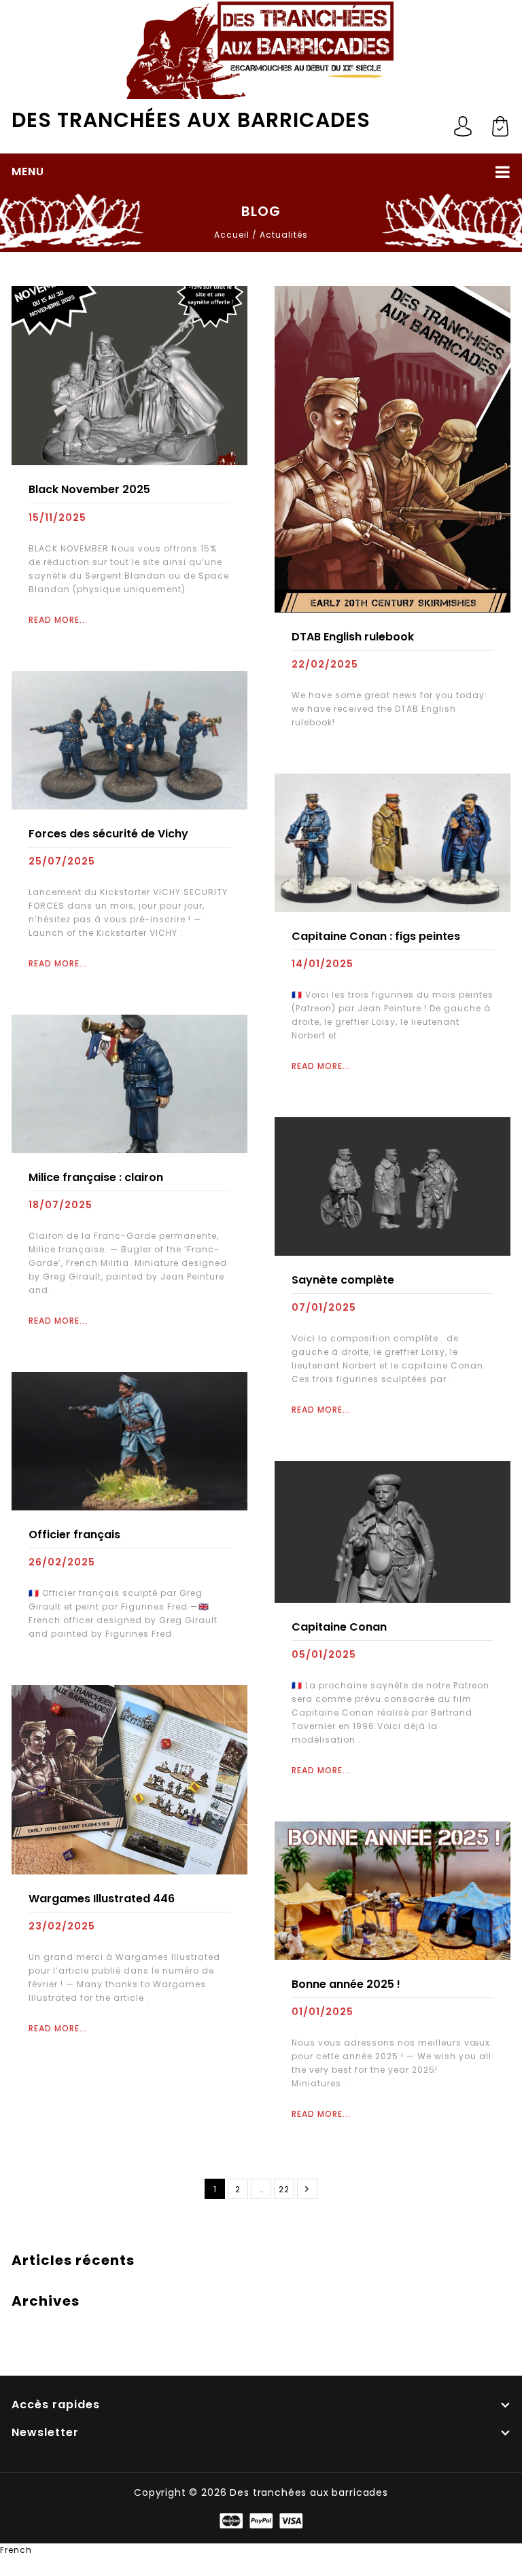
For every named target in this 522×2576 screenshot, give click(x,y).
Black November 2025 (89, 489)
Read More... (58, 620)
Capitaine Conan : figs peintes (376, 936)
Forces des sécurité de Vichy (108, 834)
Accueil (232, 235)
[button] (261, 2550)
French (16, 2550)
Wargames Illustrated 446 (102, 1899)
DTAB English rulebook (353, 637)
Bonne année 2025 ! (346, 1984)
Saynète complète (343, 1280)
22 (284, 2189)
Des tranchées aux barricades (191, 120)
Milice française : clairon (96, 1177)
